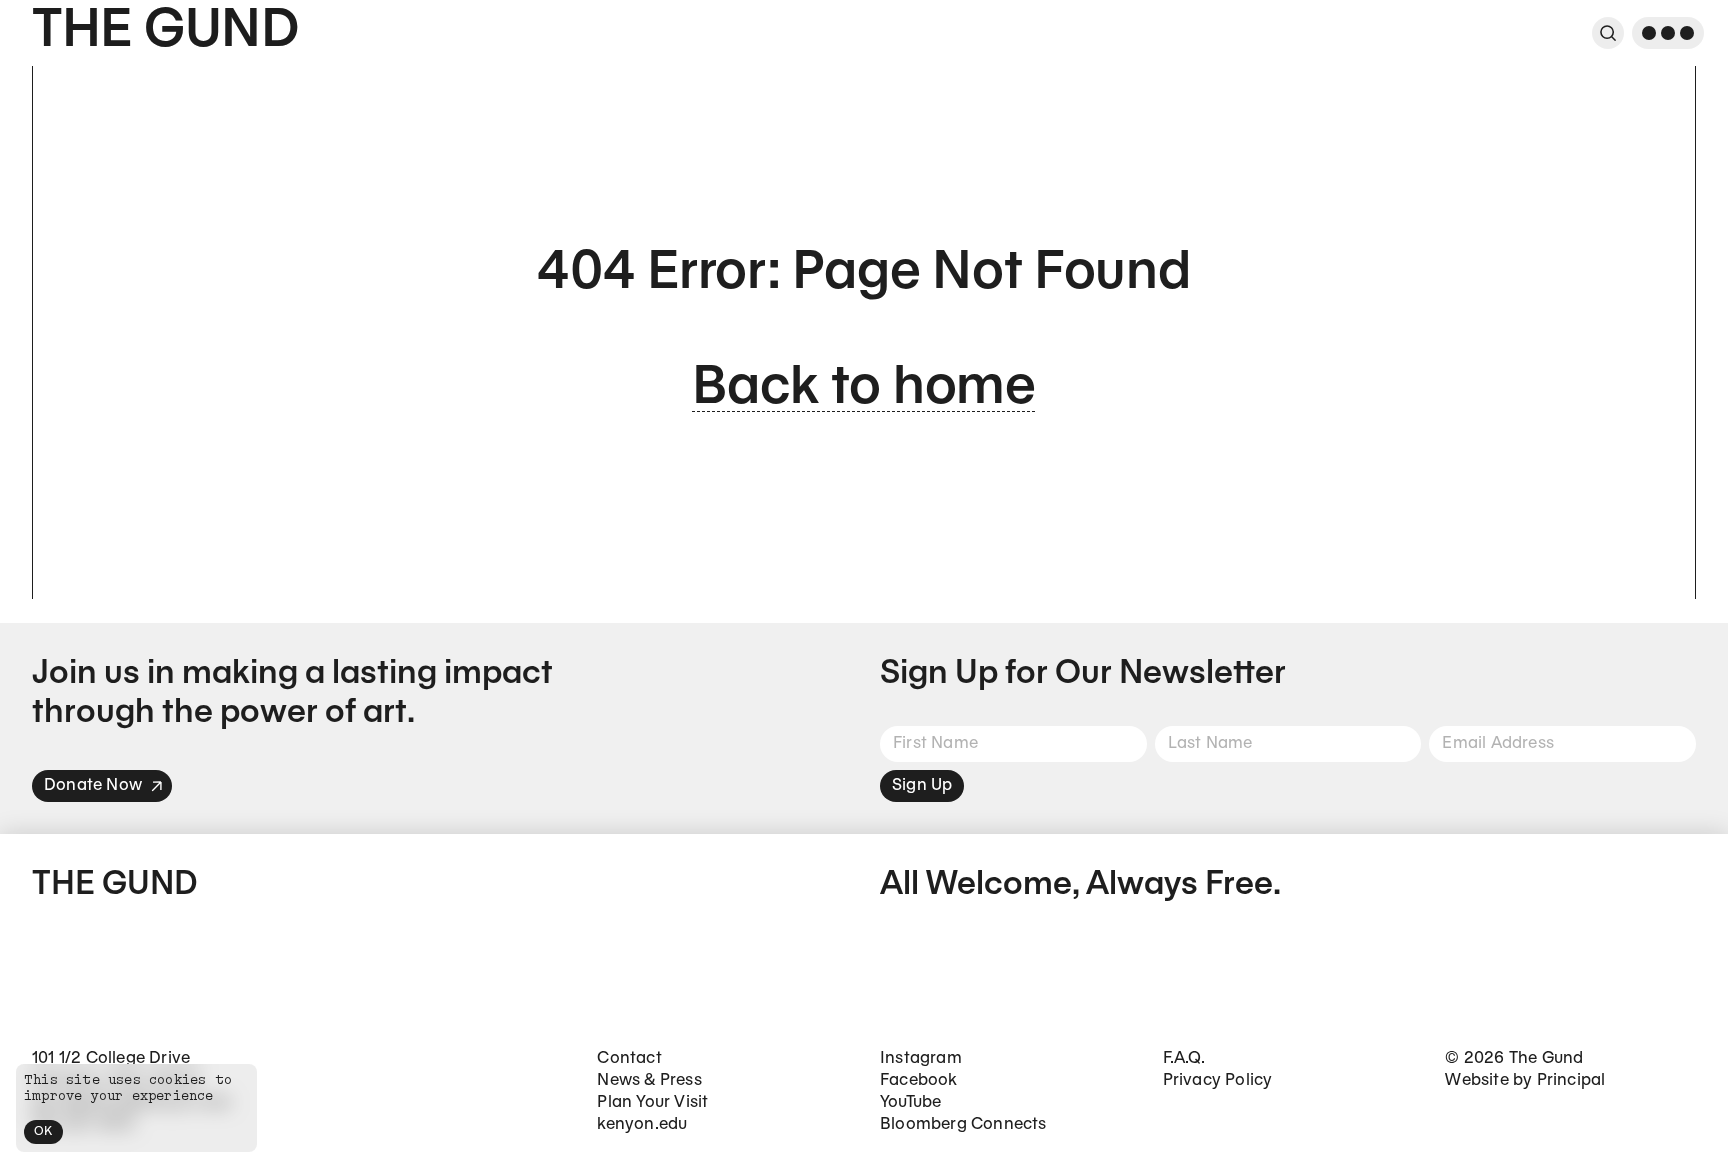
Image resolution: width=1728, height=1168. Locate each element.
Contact (629, 1058)
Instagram (921, 1058)
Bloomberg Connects (963, 1124)
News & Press (649, 1080)
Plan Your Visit (652, 1102)
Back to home (864, 389)
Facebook (919, 1080)
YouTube (910, 1102)
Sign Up (922, 785)
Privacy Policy (1218, 1080)
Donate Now (93, 785)
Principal (1571, 1080)
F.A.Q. (1184, 1058)
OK (43, 1131)
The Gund (165, 32)
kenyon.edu (642, 1124)
